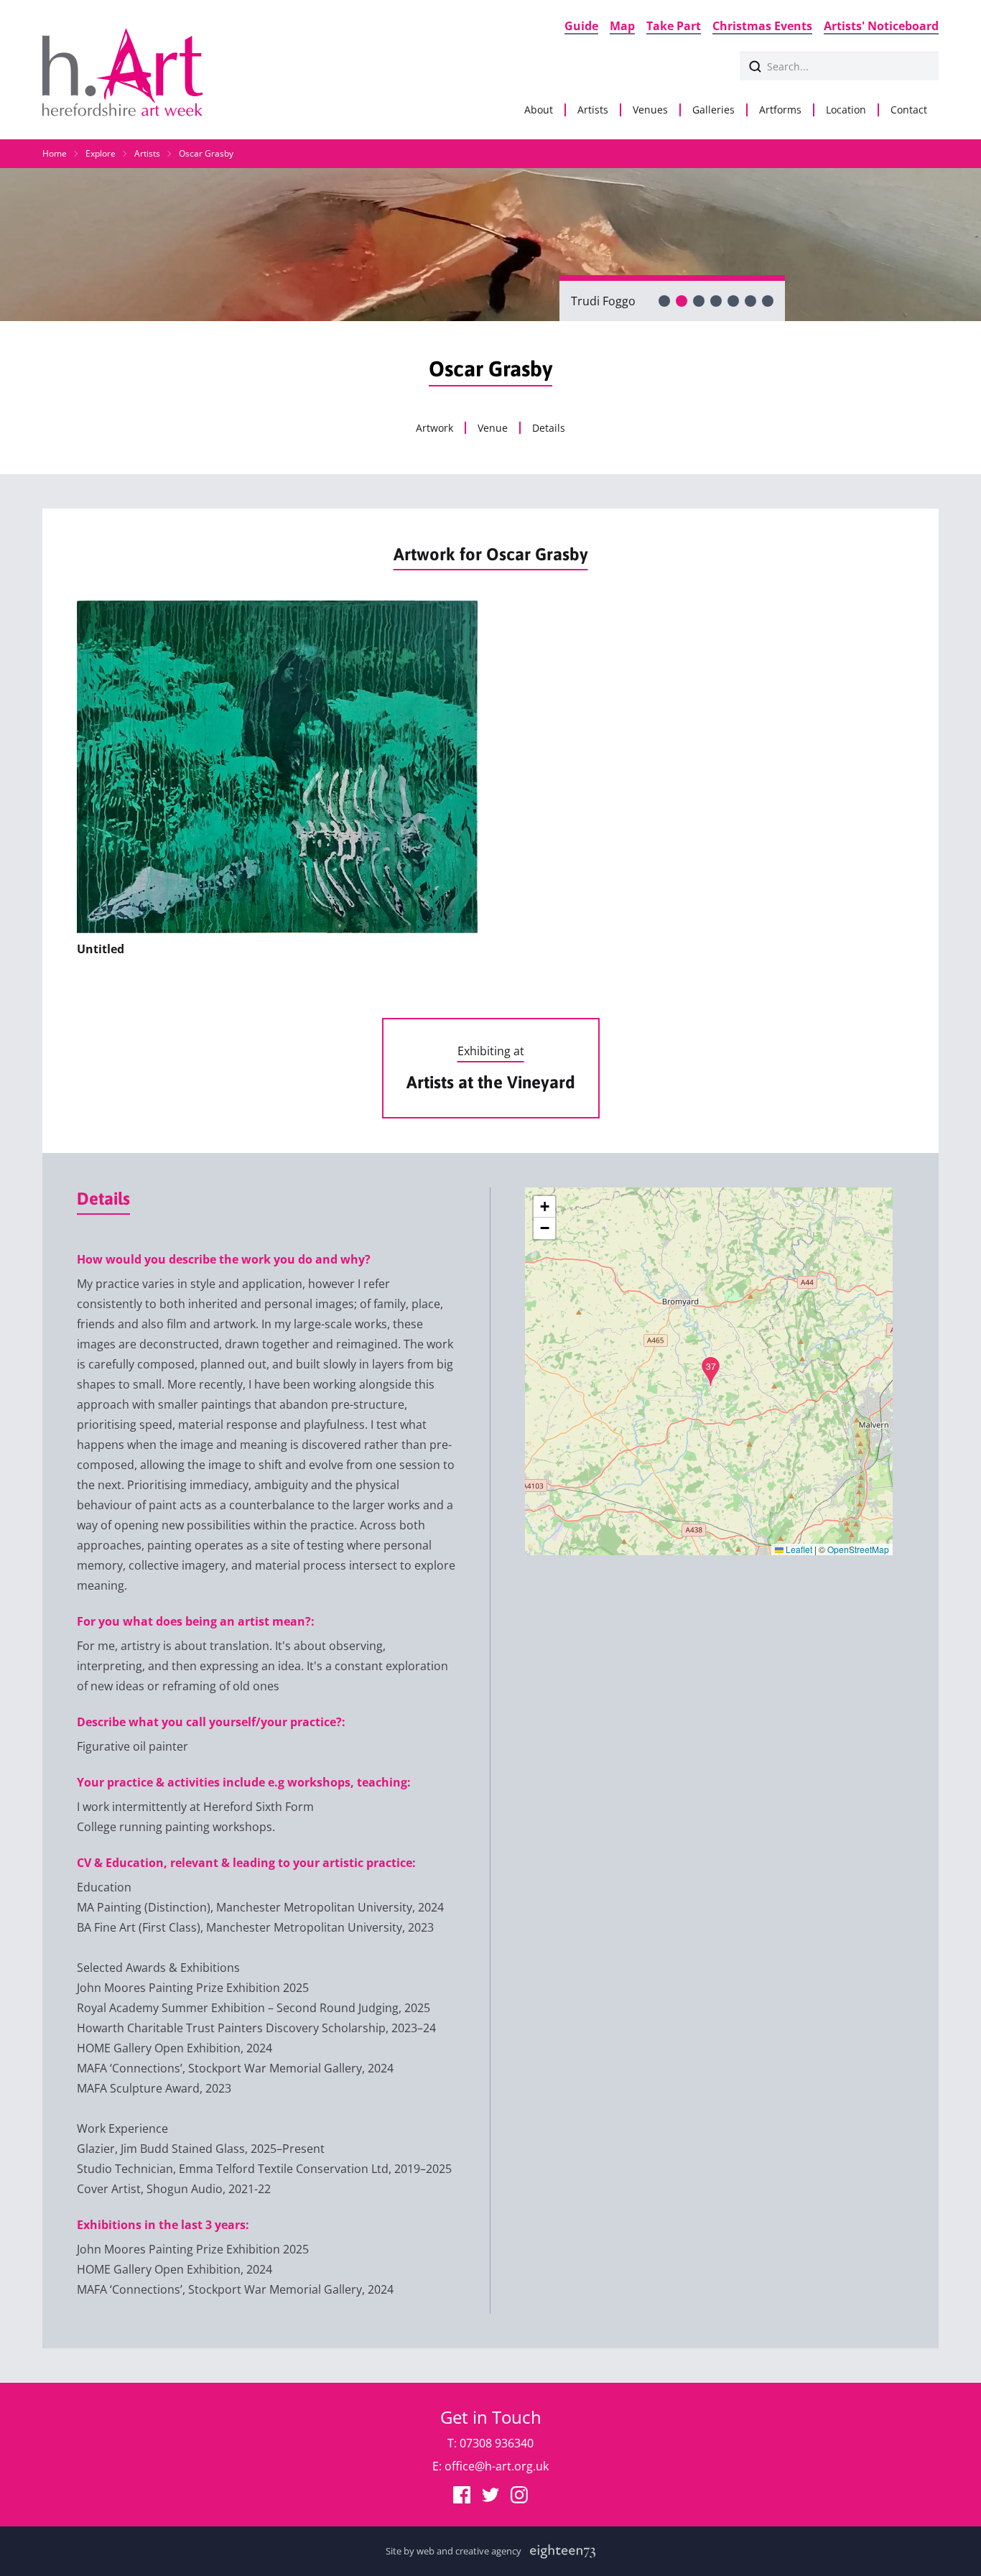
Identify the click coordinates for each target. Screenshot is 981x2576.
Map (622, 26)
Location (846, 110)
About (539, 110)
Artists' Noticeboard (881, 26)
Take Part (674, 26)
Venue (493, 428)
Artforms (780, 110)
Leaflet (798, 1549)
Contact (909, 110)
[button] (711, 1372)
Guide (581, 26)
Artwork (434, 428)
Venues (650, 110)
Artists (593, 110)
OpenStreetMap (858, 1549)
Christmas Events (762, 26)
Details (549, 428)
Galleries (713, 110)
